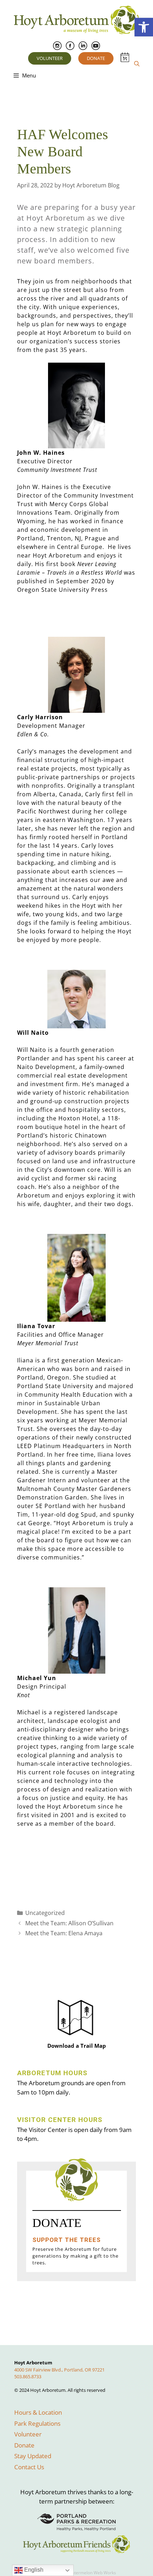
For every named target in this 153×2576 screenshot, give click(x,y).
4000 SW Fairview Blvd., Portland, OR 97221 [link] (59, 2370)
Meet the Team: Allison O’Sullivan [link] (69, 1923)
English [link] (33, 2570)
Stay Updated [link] (33, 2456)
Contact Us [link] (29, 2467)
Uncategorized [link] (45, 1913)
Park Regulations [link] (37, 2423)
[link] (144, 27)
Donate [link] (96, 58)
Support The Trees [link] (67, 2240)
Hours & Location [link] (38, 2412)
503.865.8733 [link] (28, 2376)
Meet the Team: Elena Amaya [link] (64, 1933)
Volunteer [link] (50, 58)
